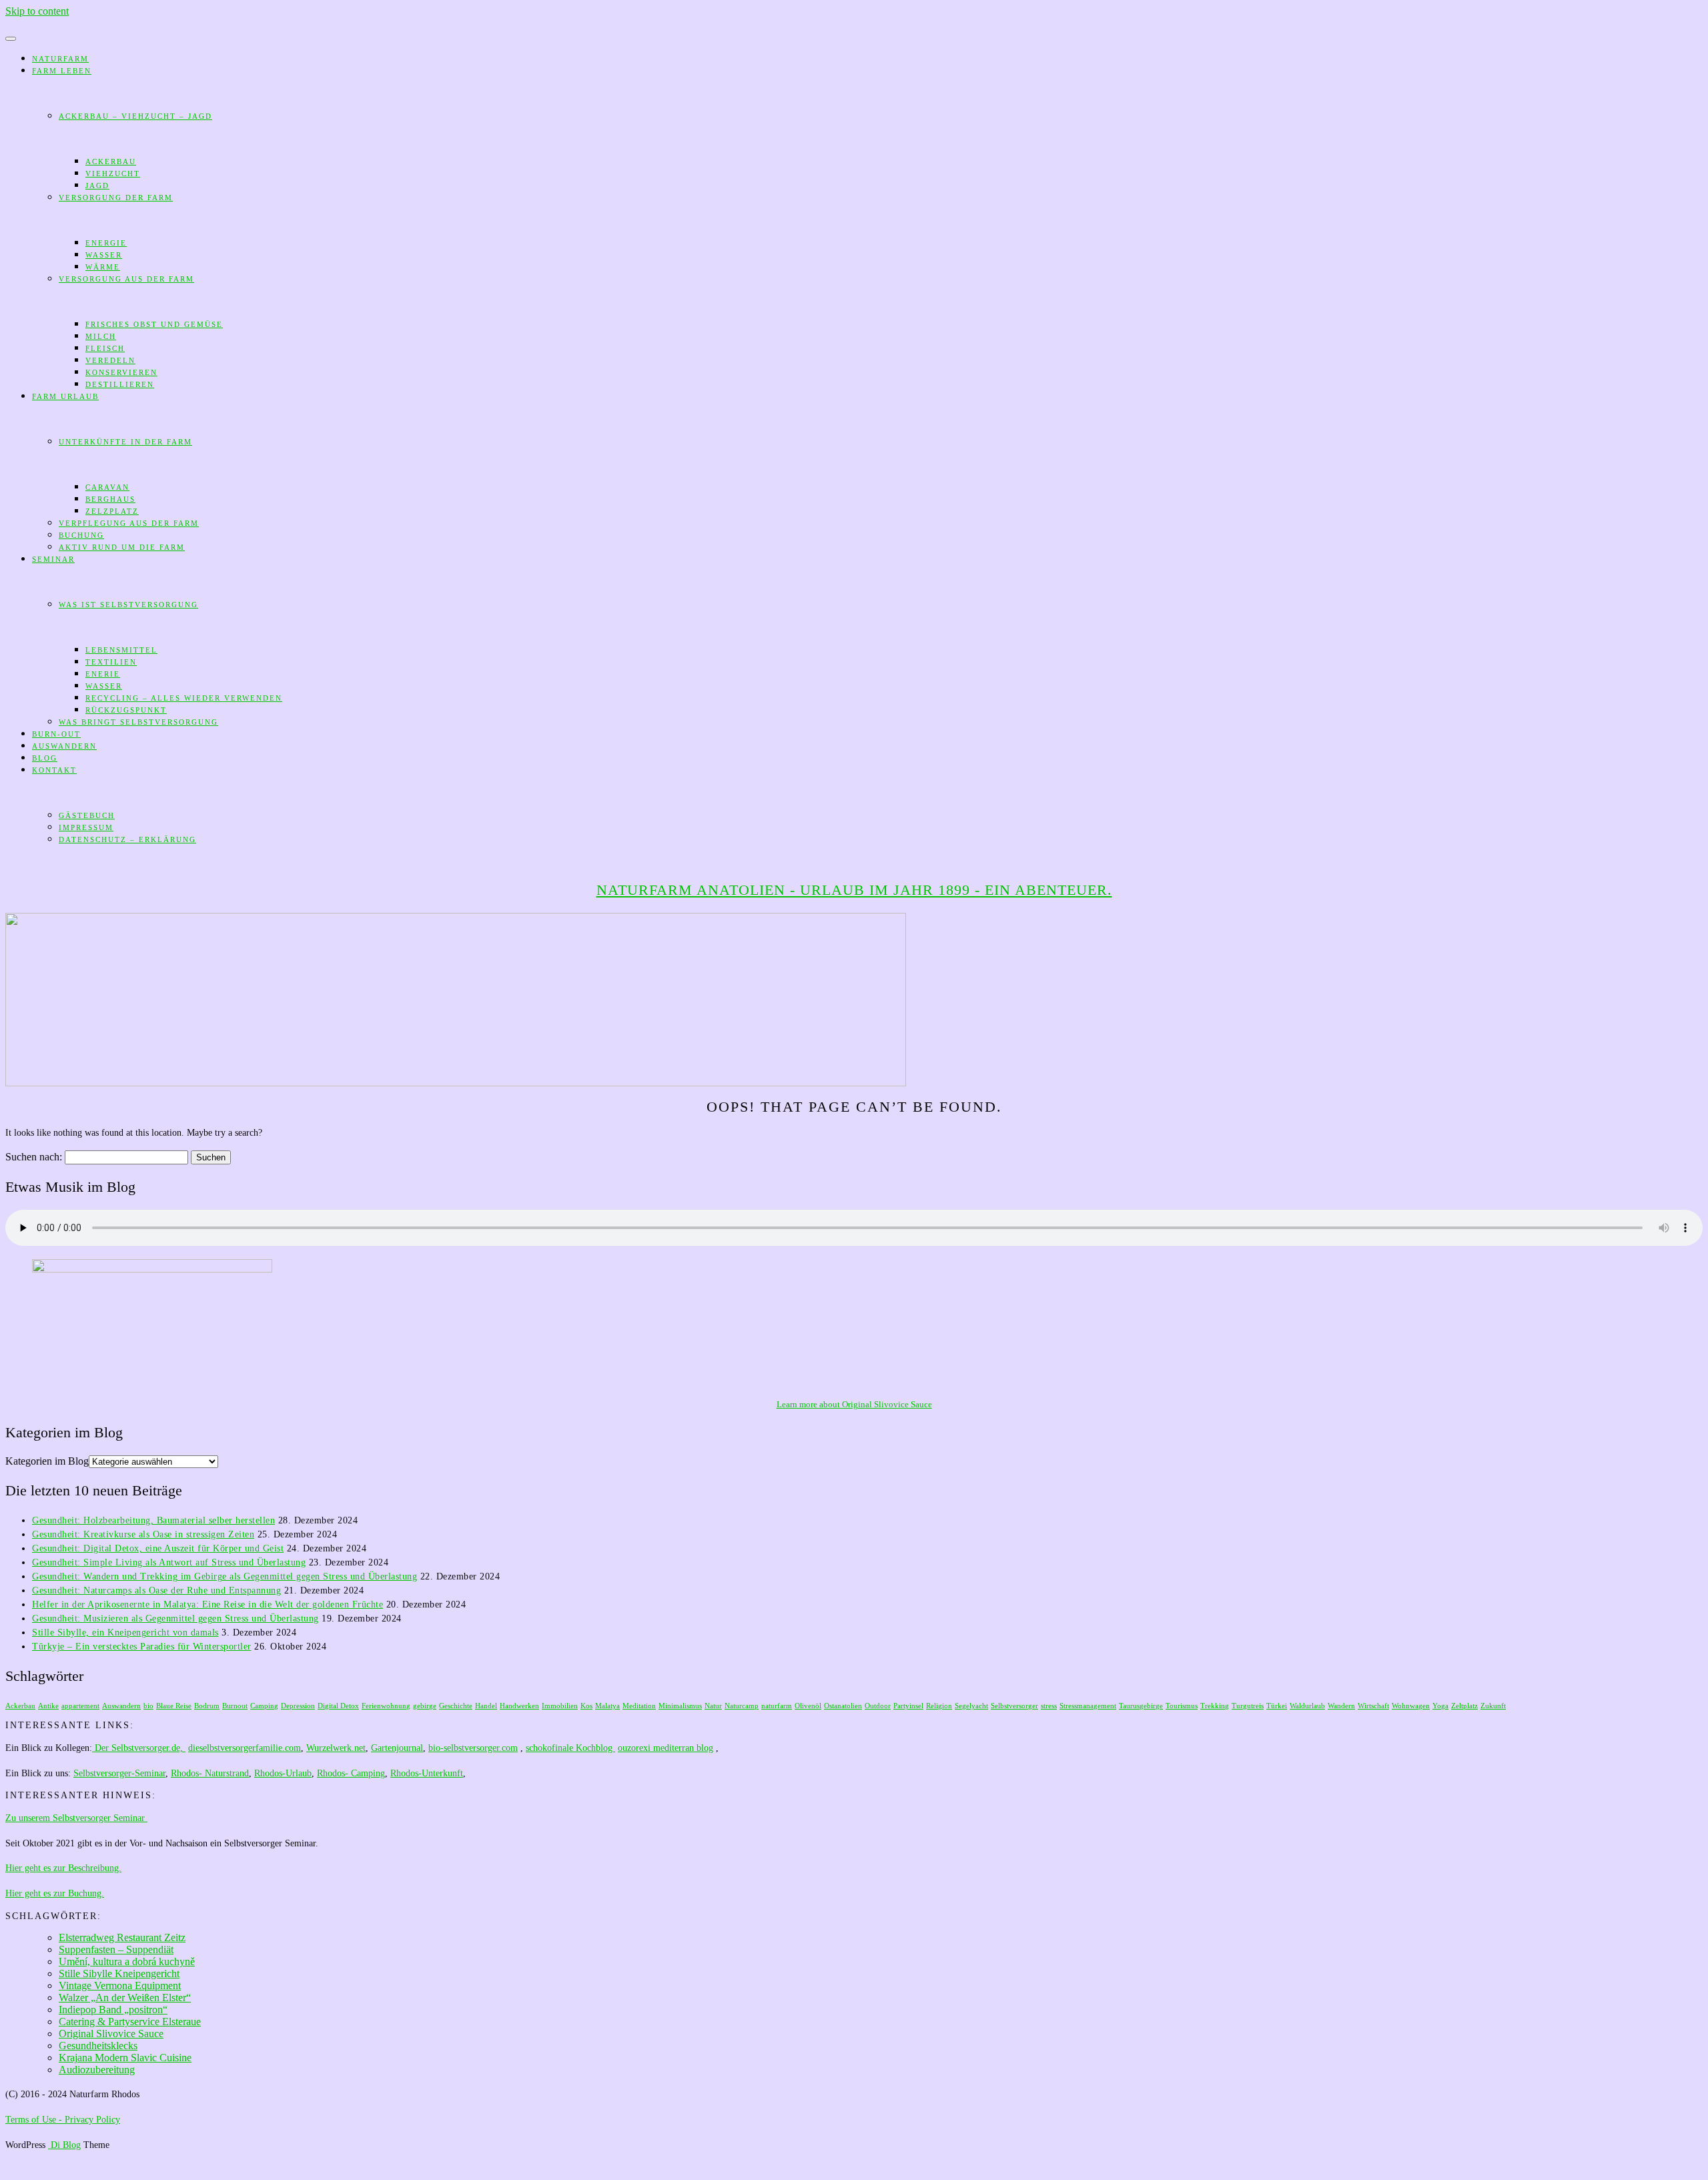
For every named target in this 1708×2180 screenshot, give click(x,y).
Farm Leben (62, 71)
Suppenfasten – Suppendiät (116, 1949)
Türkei (1277, 1706)
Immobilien (560, 1706)
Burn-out (56, 734)
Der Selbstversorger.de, (139, 1748)
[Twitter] (20, 23)
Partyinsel (908, 1706)
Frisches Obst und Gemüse (154, 324)
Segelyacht (971, 1706)
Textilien (111, 662)
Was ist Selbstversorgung (128, 605)
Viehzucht (113, 173)
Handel (486, 1706)
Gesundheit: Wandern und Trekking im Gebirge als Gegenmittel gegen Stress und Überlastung (225, 1576)
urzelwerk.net (340, 1748)
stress (1049, 1706)
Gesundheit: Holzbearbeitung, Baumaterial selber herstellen (153, 1520)
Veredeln (110, 360)
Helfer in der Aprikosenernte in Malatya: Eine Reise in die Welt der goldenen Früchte (207, 1604)
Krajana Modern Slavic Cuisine (125, 2058)
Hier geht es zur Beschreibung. (63, 1868)
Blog (45, 758)
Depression (298, 1706)
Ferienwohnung (386, 1706)
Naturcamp (742, 1706)
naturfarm (777, 1706)
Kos (586, 1706)
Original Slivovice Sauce (111, 2034)
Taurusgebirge (1141, 1706)
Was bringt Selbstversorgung (138, 722)
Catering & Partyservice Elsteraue (130, 2022)
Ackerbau (111, 161)
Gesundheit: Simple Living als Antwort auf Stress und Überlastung (169, 1562)
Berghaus (110, 499)
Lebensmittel (121, 650)
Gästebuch (87, 815)
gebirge (425, 1706)
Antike (48, 1706)
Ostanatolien (843, 1706)
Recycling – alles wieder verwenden (184, 698)
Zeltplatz (1464, 1706)
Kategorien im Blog (47, 1461)
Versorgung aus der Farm (126, 279)
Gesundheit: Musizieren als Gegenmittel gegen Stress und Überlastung (175, 1618)
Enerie (103, 674)
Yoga (1440, 1706)
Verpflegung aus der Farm (129, 523)
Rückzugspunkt (126, 710)
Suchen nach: (34, 1157)
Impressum (86, 827)
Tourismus (1182, 1706)
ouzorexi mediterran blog (666, 1748)
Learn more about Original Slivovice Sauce (854, 1404)
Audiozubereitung (97, 2070)
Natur (713, 1706)
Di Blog (64, 2145)
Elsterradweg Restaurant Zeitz (122, 1937)
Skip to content (37, 11)
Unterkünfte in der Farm (125, 442)
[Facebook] (9, 23)
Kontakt (54, 770)
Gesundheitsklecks (98, 2046)
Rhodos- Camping (351, 1773)
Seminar (53, 559)
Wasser (104, 255)
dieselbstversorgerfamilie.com (245, 1748)
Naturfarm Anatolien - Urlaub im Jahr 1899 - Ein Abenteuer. (854, 890)
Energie (106, 243)
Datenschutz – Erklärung (127, 839)
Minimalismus (680, 1706)
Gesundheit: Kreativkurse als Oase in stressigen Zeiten (143, 1534)
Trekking (1215, 1706)
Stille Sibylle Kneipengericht (119, 1973)
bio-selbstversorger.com (473, 1748)
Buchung (81, 535)
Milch (101, 336)
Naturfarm (60, 59)
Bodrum (207, 1706)
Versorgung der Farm (116, 198)
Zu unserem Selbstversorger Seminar (76, 1818)
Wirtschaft (1373, 1706)
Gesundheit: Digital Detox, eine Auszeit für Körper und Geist (158, 1548)
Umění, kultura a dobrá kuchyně (127, 1961)
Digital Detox (338, 1706)
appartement (80, 1706)
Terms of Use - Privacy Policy (63, 2120)
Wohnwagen (1411, 1706)
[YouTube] (31, 23)
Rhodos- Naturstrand (210, 1773)
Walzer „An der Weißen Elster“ (125, 1997)
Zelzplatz (112, 511)
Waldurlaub (1307, 1706)
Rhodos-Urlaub (283, 1773)
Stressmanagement (1088, 1706)
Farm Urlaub (65, 396)
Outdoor (878, 1706)
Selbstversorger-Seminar (119, 1773)
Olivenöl (808, 1706)
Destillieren (120, 384)
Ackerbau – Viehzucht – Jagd (135, 116)
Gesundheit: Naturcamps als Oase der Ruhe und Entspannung (156, 1590)
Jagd (97, 186)
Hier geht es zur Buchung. (55, 1893)
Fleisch (105, 348)
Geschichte (456, 1706)
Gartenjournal (397, 1748)
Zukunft (1493, 1706)
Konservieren (121, 372)
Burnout (235, 1706)
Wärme (103, 267)
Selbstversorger (1014, 1706)
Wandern (1341, 1706)
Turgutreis (1248, 1706)
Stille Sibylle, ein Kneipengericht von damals (125, 1632)
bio (148, 1706)
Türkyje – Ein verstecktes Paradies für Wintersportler (142, 1647)
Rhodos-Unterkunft (427, 1773)
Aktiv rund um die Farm (122, 547)
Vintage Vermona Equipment (120, 1985)
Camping (264, 1706)
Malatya (607, 1706)
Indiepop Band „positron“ (113, 2010)
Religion (939, 1706)
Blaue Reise (174, 1706)
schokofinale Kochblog (570, 1748)
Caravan (107, 487)
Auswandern (64, 746)
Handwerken (519, 1706)
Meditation (639, 1706)
